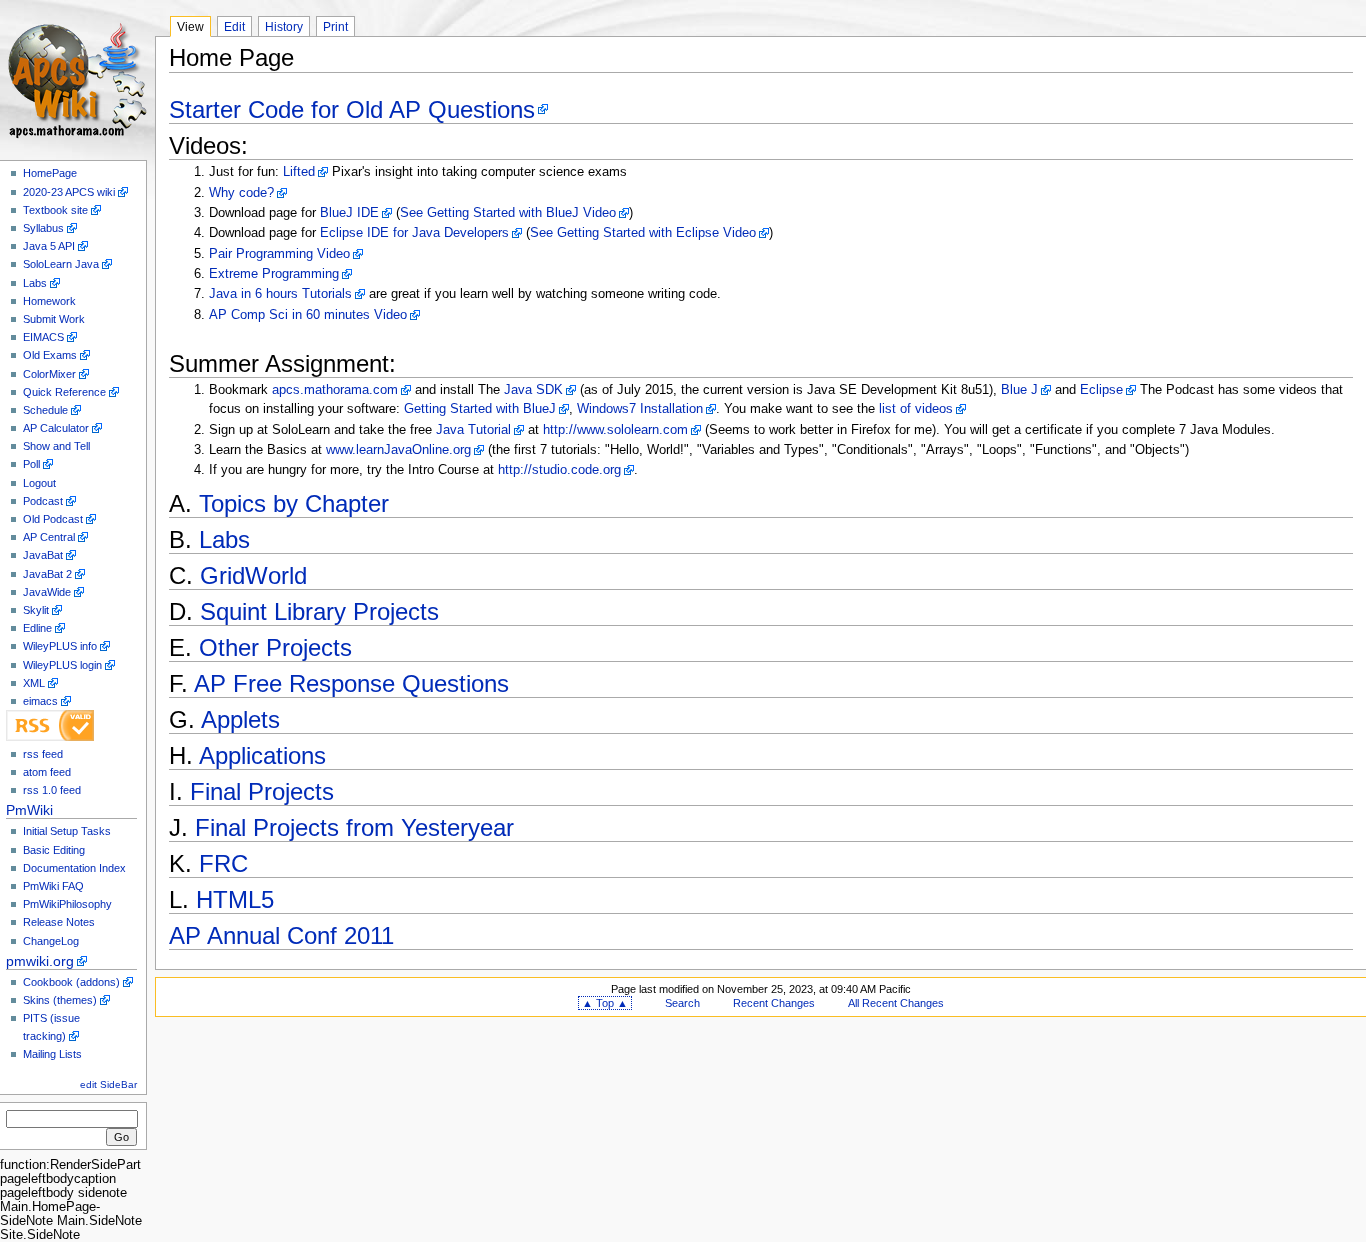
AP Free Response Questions (351, 683)
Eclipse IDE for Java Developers (414, 233)
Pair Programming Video (279, 254)
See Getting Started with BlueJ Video (508, 213)
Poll (31, 464)
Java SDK (533, 390)
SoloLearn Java (61, 264)
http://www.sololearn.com (615, 430)
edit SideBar (108, 1084)
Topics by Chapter (294, 503)
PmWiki (29, 810)
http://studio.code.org (559, 470)
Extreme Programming (274, 274)
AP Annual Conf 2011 (281, 935)
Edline (37, 628)
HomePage (50, 173)
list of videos (916, 409)
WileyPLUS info (60, 646)
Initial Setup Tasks (67, 831)
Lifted (299, 172)
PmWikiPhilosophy (67, 904)
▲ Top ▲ (605, 1003)
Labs (35, 283)
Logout (39, 483)
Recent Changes (774, 1003)
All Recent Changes (896, 1003)
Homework (49, 301)
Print (335, 27)
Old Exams (50, 355)
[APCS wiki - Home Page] (77, 77)
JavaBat (43, 555)
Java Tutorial (473, 430)
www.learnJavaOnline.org (398, 450)
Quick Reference (64, 392)
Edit (234, 27)
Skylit (36, 610)
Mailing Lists (52, 1054)
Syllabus (43, 228)
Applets (240, 719)
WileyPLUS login (62, 665)
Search (682, 1003)
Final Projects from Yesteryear (354, 827)
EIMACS (43, 337)
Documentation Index (74, 868)
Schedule (45, 410)
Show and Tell (56, 446)
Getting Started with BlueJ (480, 409)
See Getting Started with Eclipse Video (643, 233)
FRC (223, 863)
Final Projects (262, 791)
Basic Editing (54, 850)
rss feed (43, 754)
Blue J (1019, 390)
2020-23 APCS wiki (69, 192)
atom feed (47, 772)
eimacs (40, 701)
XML (34, 683)
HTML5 (235, 899)
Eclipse (1101, 390)
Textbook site (55, 210)
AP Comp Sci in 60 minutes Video (308, 315)
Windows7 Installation (640, 409)
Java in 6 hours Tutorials (280, 294)
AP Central (49, 537)
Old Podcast (53, 519)
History (284, 27)
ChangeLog (51, 941)
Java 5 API (49, 246)
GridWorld (253, 575)
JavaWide (47, 592)
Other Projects (275, 647)
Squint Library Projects (319, 611)
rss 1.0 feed (52, 790)
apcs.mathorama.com (335, 390)
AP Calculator (56, 428)
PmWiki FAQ (53, 886)
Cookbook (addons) (71, 982)
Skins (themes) (60, 1000)
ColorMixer (49, 374)
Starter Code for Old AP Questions (352, 109)
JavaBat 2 (47, 574)
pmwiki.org (40, 961)
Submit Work (54, 319)
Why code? (241, 193)
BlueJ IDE (349, 213)
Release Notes (59, 922)
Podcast (43, 501)
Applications (262, 755)
